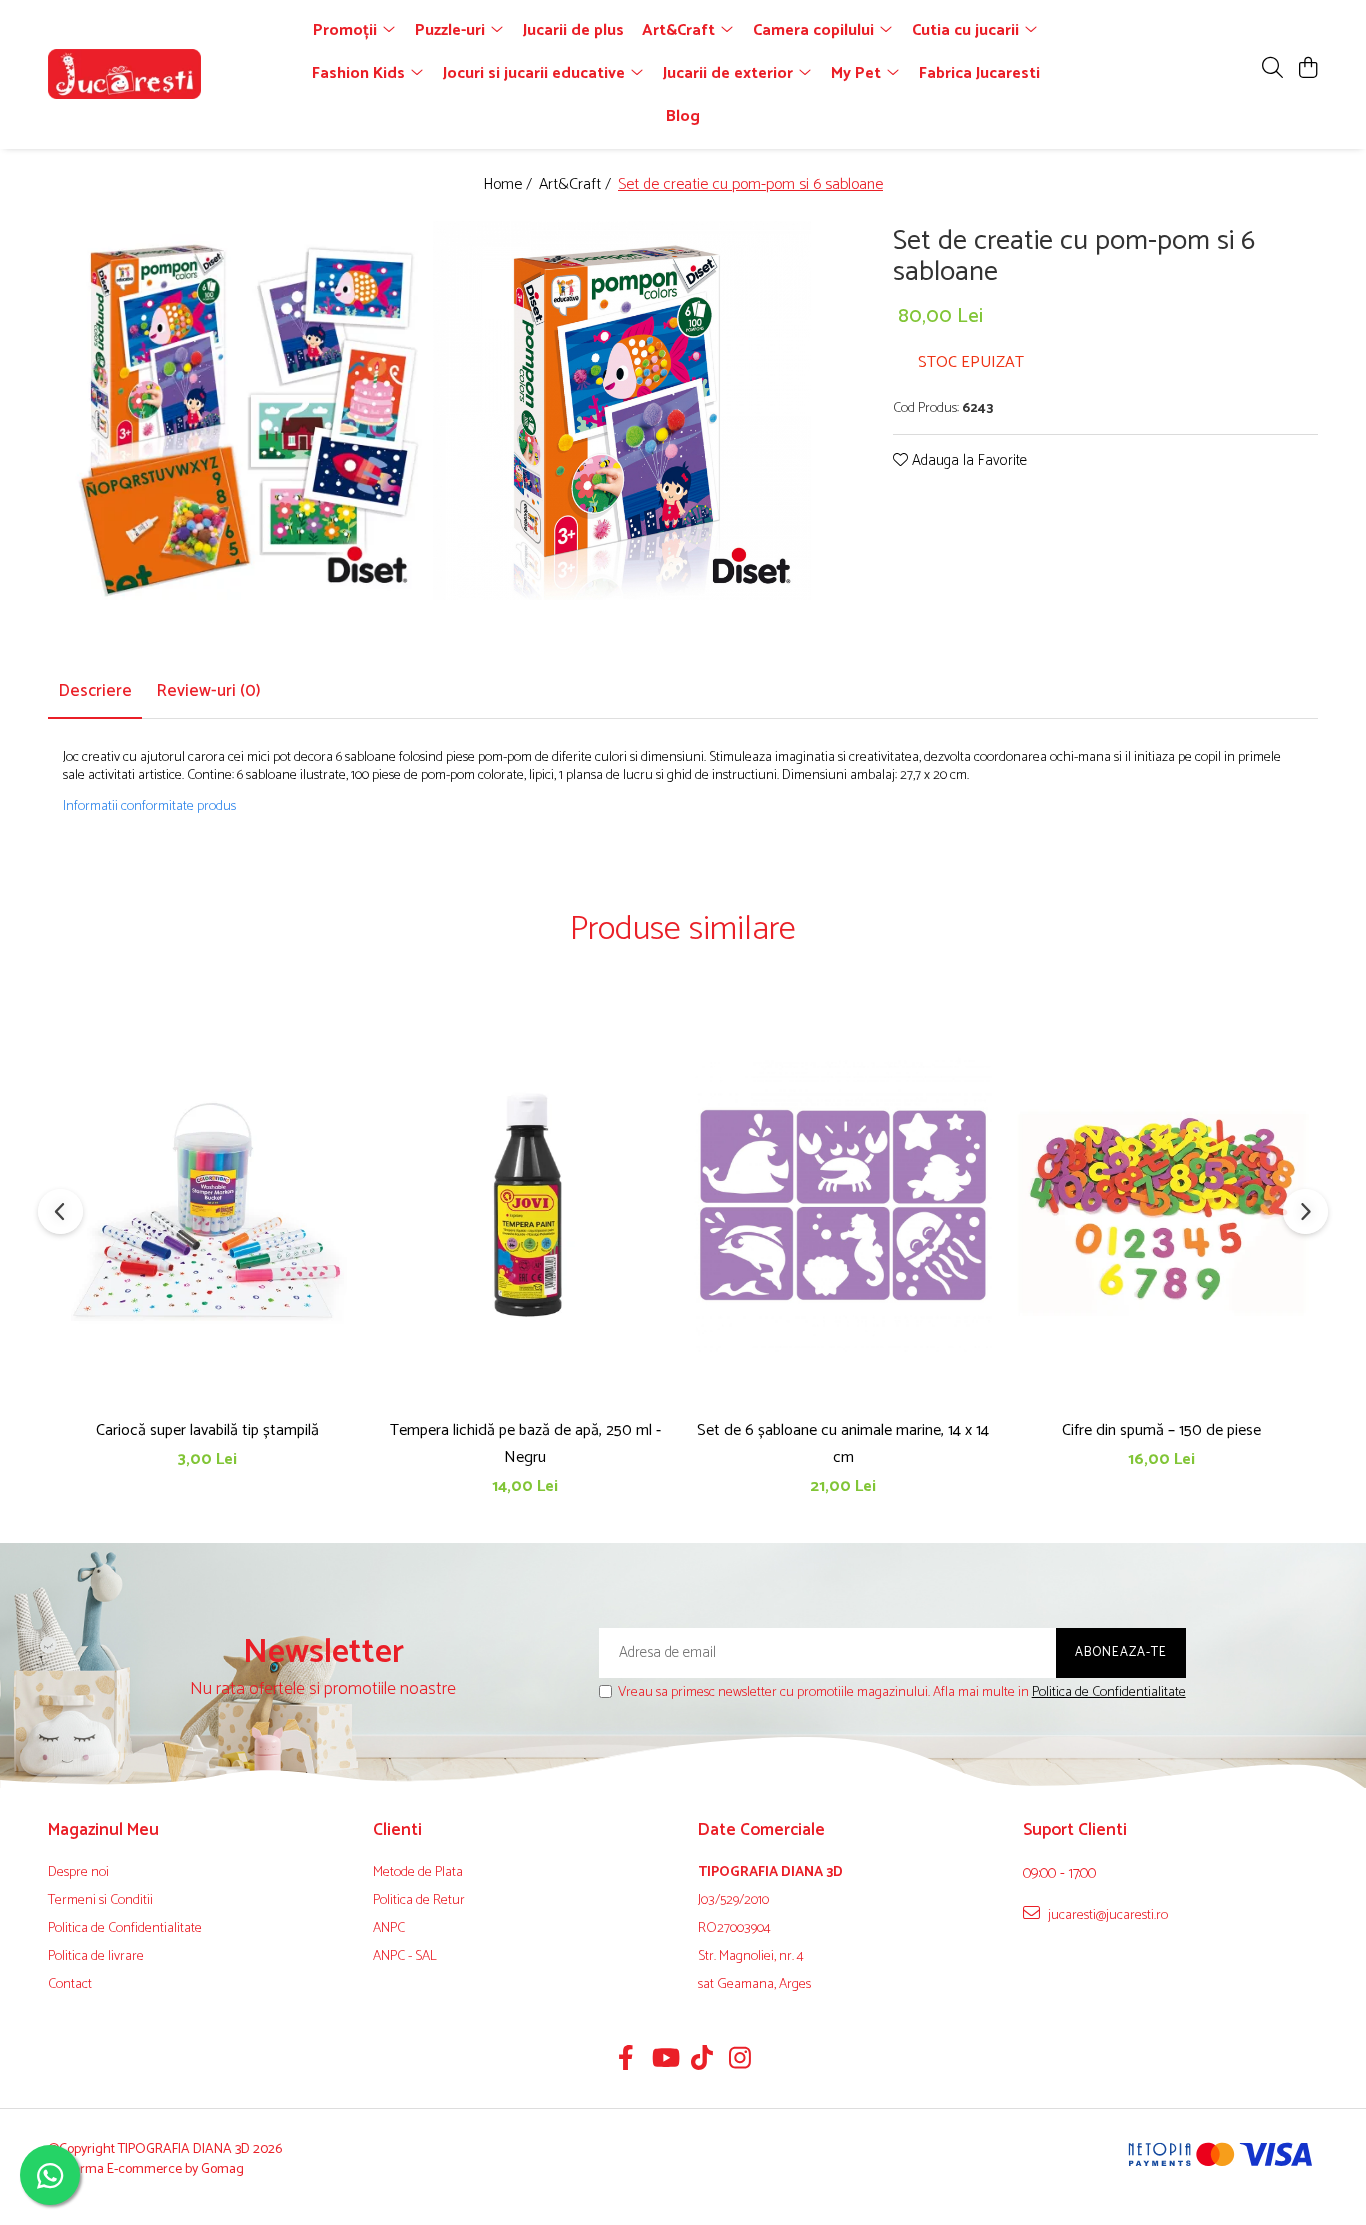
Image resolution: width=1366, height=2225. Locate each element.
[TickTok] (702, 2061)
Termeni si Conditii (100, 1901)
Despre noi (78, 1873)
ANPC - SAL (405, 1957)
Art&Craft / (577, 185)
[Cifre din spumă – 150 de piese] (1161, 1205)
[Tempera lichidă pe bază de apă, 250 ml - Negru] (525, 1205)
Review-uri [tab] (208, 691)
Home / (509, 185)
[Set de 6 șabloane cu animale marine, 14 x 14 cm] (843, 1205)
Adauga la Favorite (967, 461)
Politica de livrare (96, 1957)
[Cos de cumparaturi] (1307, 69)
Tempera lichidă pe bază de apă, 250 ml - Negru (525, 1444)
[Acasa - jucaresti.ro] (163, 74)
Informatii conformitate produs (149, 807)
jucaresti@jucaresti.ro (1106, 1915)
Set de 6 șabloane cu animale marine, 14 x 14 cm (843, 1444)
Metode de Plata (418, 1873)
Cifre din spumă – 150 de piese (1161, 1430)
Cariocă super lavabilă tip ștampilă (207, 1430)
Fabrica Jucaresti (979, 73)
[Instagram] (740, 2061)
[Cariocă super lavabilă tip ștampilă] (207, 1205)
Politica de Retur (419, 1901)
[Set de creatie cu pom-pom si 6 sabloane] (239, 410)
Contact (70, 1985)
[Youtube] (664, 2061)
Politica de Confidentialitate (1109, 1692)
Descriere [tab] (95, 691)
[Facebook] (626, 2061)
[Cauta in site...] (1272, 69)
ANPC (389, 1929)
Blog (683, 116)
